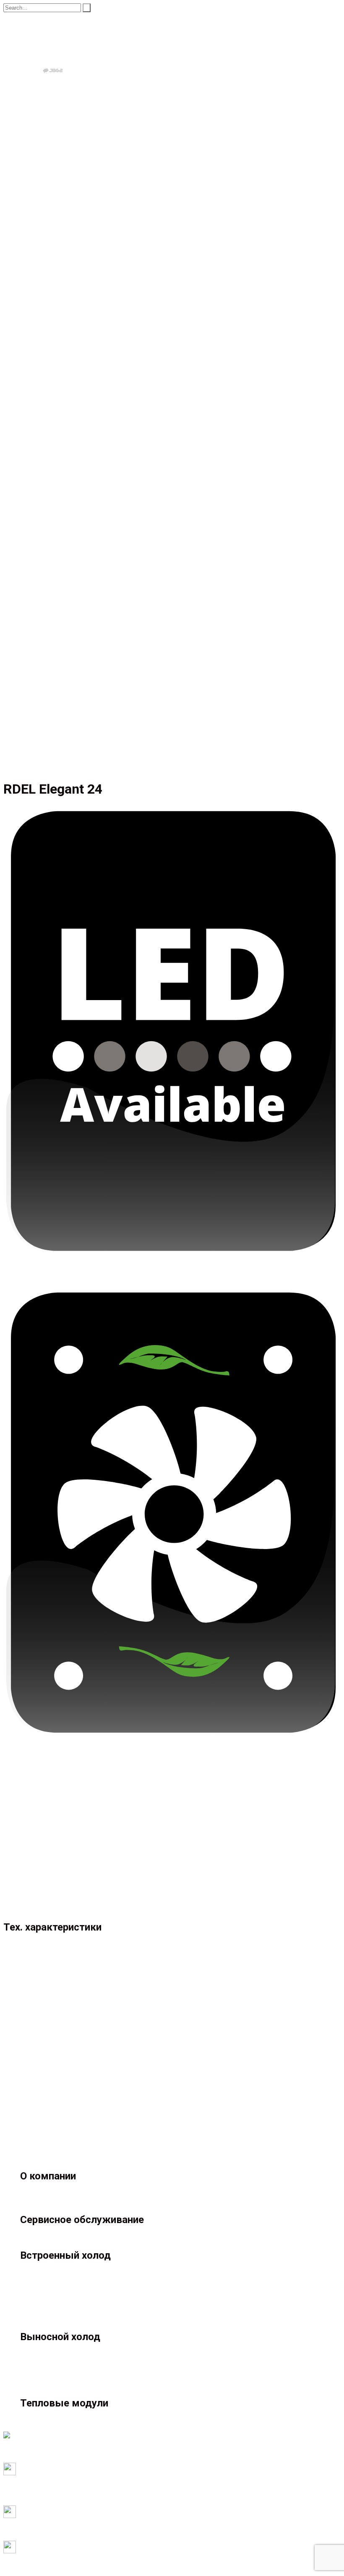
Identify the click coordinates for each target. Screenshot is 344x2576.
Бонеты (48, 110)
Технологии (37, 208)
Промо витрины (60, 140)
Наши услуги (39, 193)
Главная (15, 253)
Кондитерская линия (66, 178)
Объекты (33, 201)
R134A (92, 1879)
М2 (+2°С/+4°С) (105, 1856)
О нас (28, 216)
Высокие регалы (61, 95)
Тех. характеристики (50, 1901)
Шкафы (48, 118)
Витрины (50, 88)
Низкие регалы (59, 103)
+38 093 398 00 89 (29, 245)
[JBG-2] (57, 48)
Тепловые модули (46, 186)
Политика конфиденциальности (49, 2459)
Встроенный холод (47, 125)
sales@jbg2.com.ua (29, 238)
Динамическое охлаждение (121, 1834)
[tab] (180, 1902)
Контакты (34, 223)
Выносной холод (44, 80)
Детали (30, 1909)
